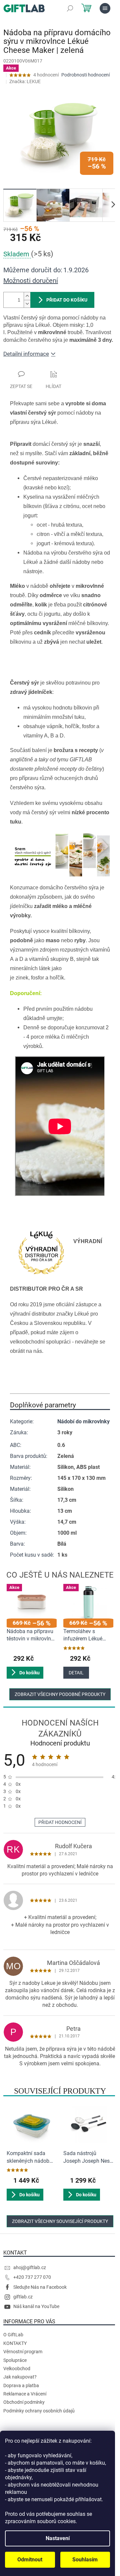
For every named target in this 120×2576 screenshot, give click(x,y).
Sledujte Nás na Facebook (40, 2287)
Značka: (25, 81)
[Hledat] (70, 8)
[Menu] (105, 8)
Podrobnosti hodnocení (85, 75)
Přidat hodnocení (60, 1822)
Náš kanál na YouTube (36, 2306)
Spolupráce (15, 2360)
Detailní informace (26, 354)
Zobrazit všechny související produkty (60, 2221)
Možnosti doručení (31, 281)
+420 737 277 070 (32, 2277)
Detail (76, 1673)
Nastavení (58, 2538)
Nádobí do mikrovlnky (83, 1421)
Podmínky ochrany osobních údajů (39, 2411)
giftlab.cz (23, 2297)
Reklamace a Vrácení (25, 2394)
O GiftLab (13, 2335)
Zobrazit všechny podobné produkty (60, 1694)
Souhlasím (85, 2560)
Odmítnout (30, 2560)
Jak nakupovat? (20, 2377)
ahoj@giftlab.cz (30, 2267)
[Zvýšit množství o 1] (27, 296)
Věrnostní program (23, 2352)
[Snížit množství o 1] (27, 304)
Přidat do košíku (67, 300)
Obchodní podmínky (24, 2402)
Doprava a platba (21, 2385)
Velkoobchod (17, 2369)
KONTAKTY (15, 2343)
